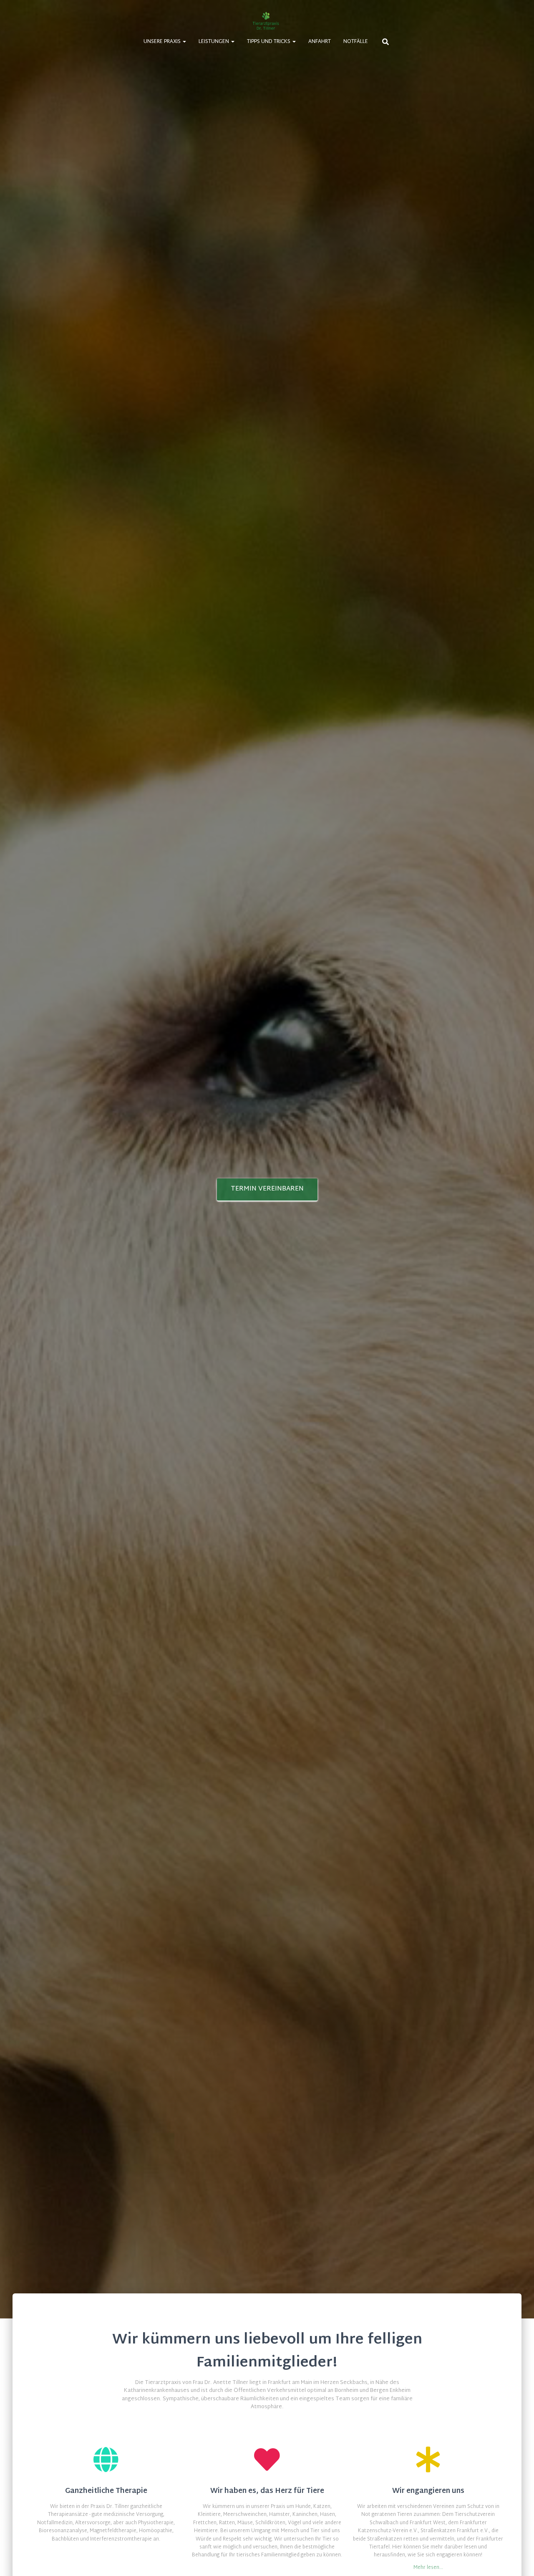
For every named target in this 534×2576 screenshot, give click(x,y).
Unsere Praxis (163, 42)
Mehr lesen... (428, 2568)
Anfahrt (320, 42)
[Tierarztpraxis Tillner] (267, 21)
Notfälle (356, 42)
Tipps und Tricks (269, 42)
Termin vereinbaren (267, 1189)
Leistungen (214, 42)
